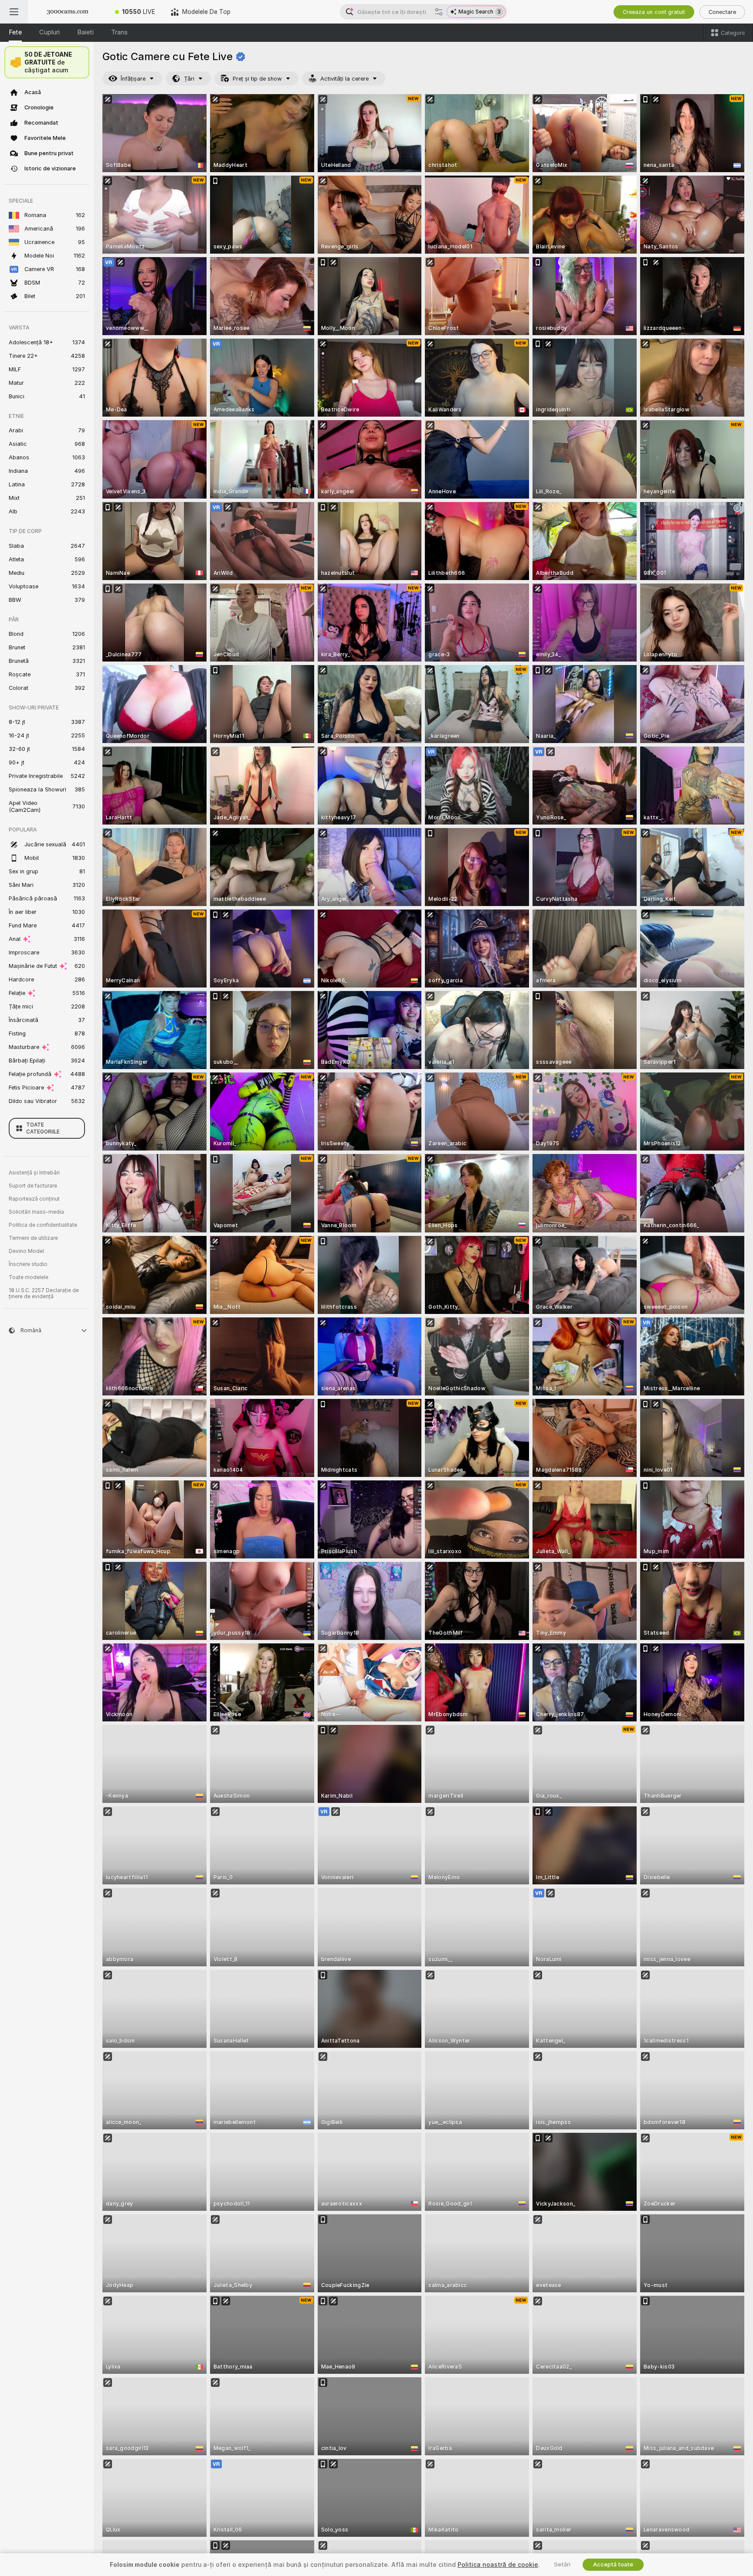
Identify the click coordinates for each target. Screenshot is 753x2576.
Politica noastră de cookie (498, 2565)
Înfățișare (133, 79)
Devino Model (26, 1251)
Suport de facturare (33, 1186)
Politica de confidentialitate (43, 1225)
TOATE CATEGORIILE (43, 1128)
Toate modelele (29, 1277)
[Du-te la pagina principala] (68, 12)
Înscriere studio (28, 1264)
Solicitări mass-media (36, 1212)
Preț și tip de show (257, 79)
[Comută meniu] (14, 12)
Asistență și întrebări (34, 1173)
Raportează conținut (34, 1199)
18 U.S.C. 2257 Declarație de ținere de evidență (44, 1293)
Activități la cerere (344, 79)
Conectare (722, 12)
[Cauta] (439, 12)
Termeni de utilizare (33, 1238)
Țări (189, 79)
